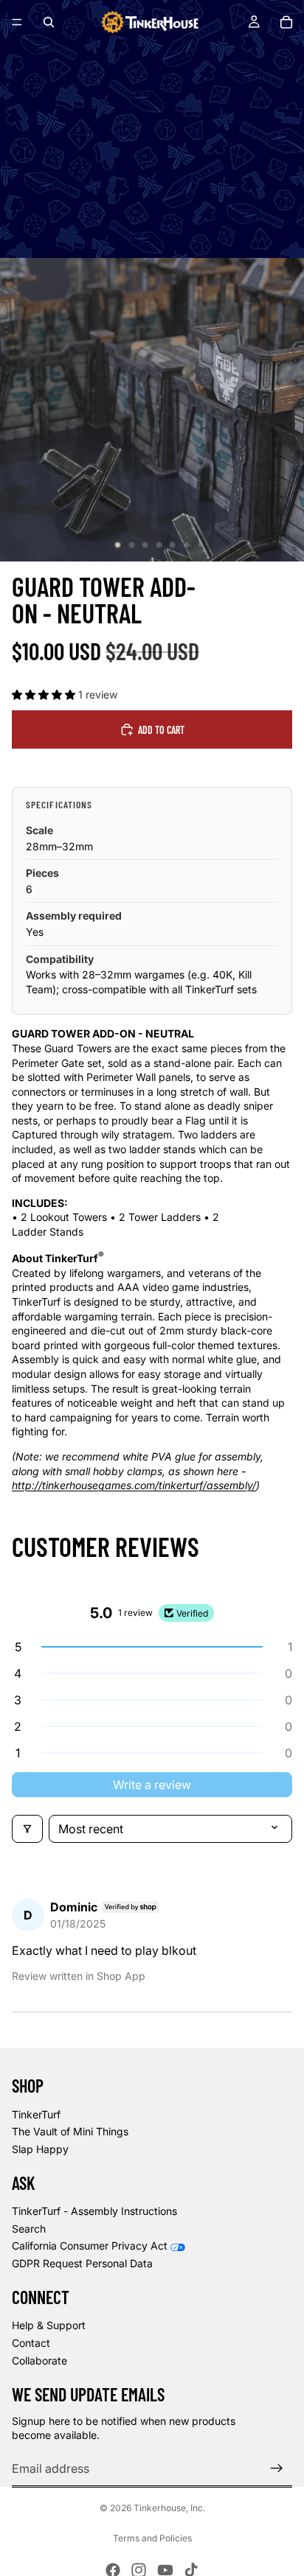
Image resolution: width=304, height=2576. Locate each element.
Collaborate (39, 2360)
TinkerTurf (36, 2114)
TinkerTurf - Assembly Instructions (94, 2211)
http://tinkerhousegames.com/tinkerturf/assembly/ (134, 1485)
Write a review (152, 1785)
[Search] (49, 22)
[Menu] (17, 22)
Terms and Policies (152, 2538)
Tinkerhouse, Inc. (169, 2508)
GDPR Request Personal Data (82, 2263)
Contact (31, 2343)
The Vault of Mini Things (70, 2131)
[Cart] (286, 22)
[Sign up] (277, 2468)
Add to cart (161, 730)
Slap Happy (40, 2149)
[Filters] (27, 1829)
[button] (45, 694)
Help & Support (49, 2325)
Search (29, 2229)
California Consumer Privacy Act (90, 2246)
